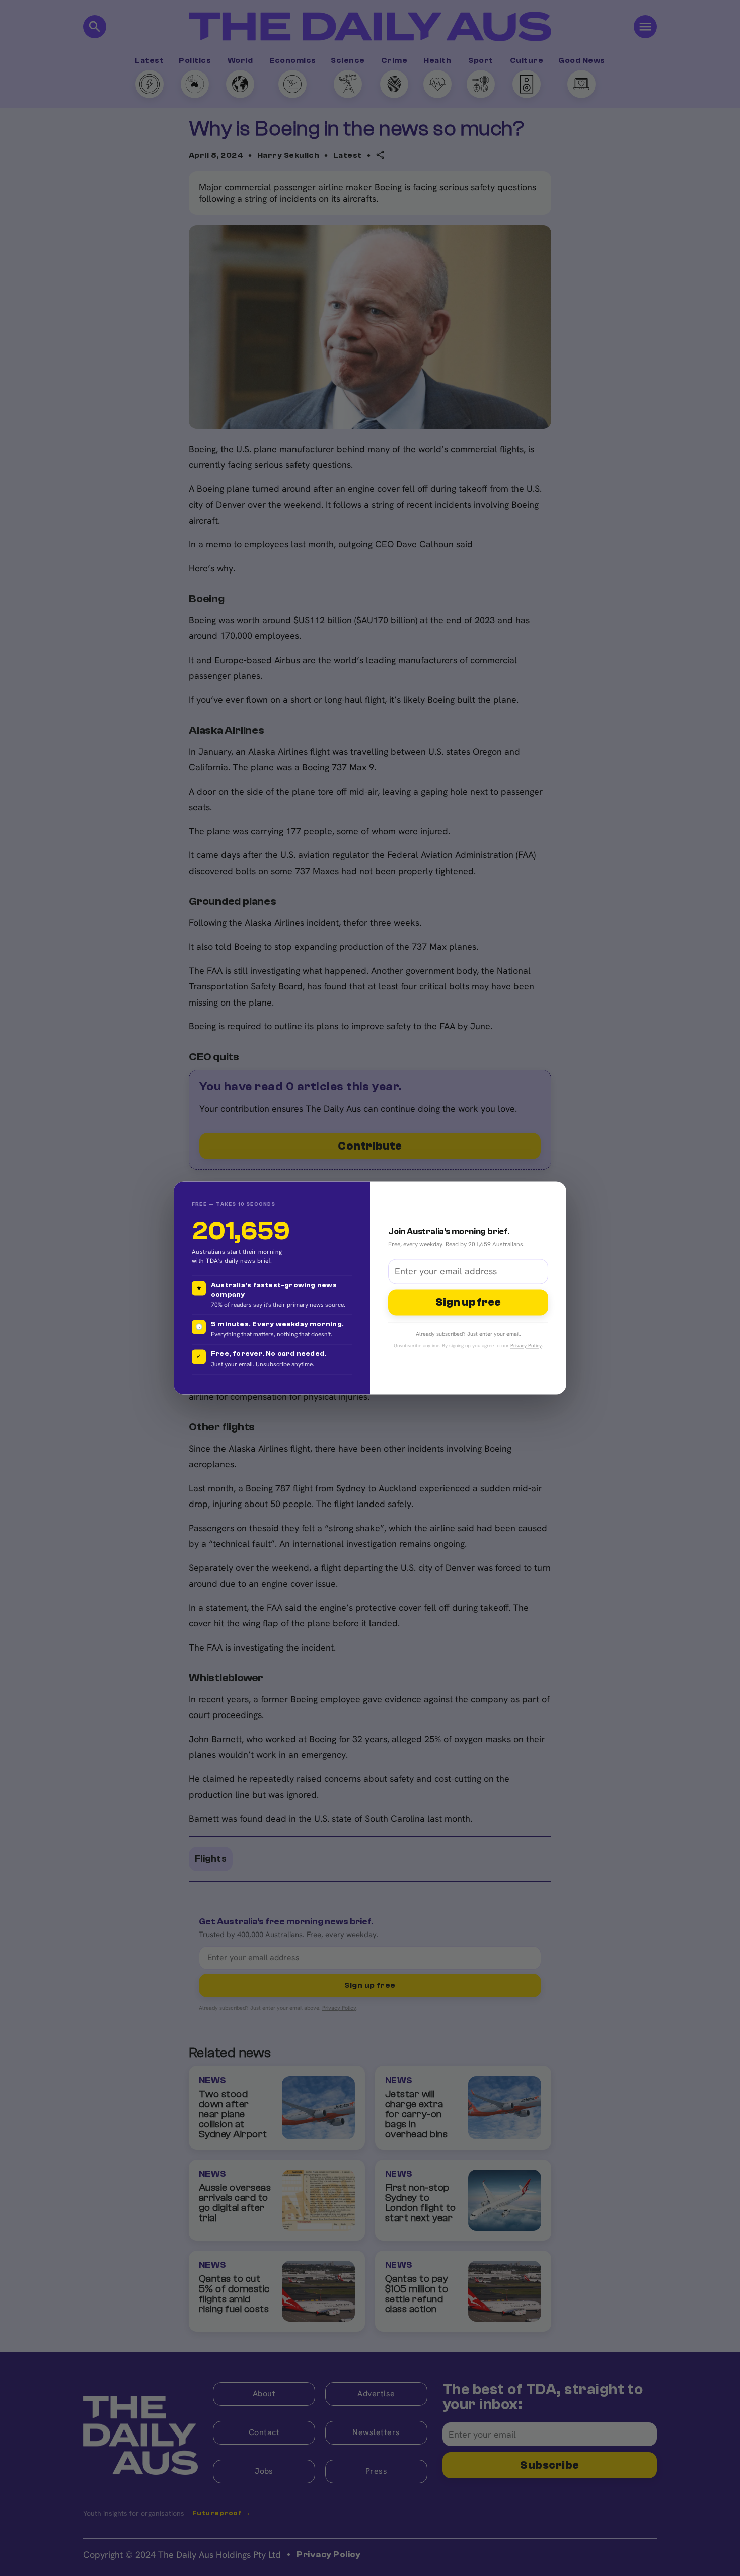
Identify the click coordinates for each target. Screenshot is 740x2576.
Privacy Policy (526, 1346)
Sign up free (468, 1302)
